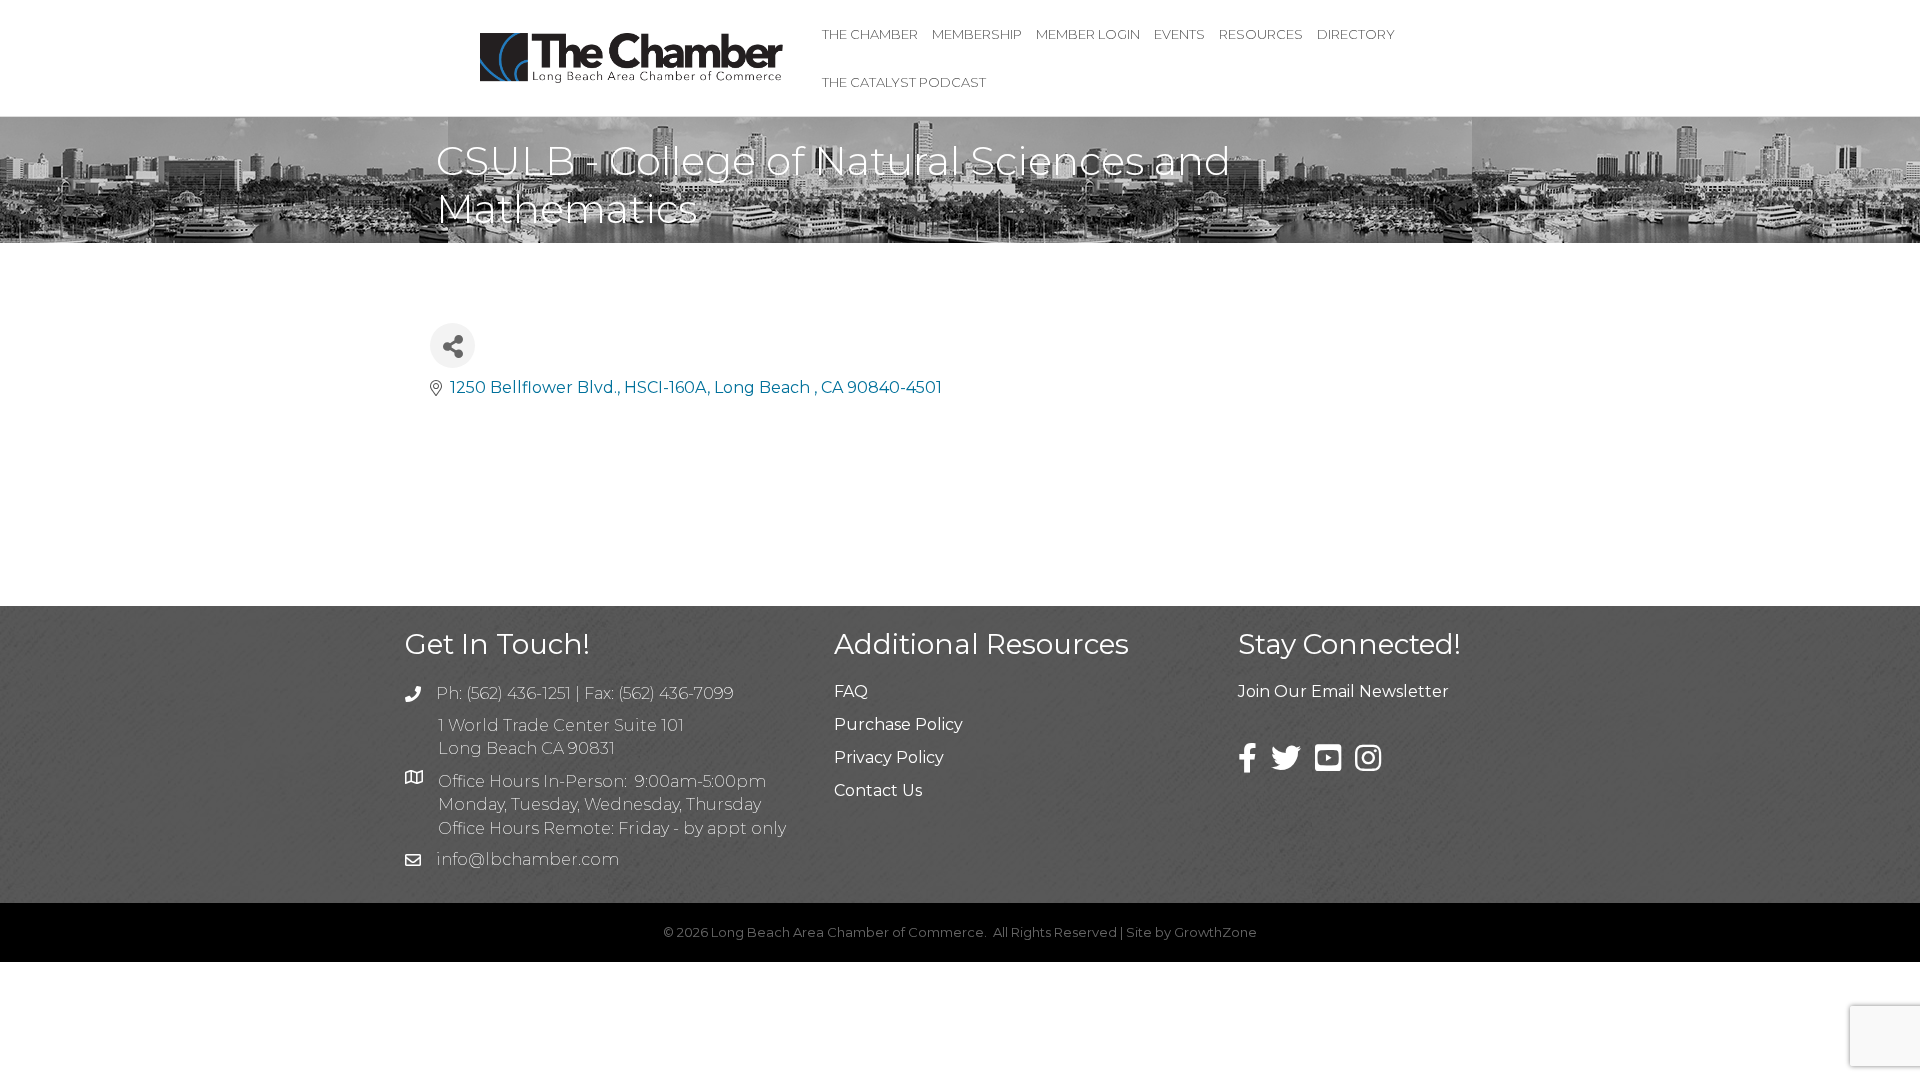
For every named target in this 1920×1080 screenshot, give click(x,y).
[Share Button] (452, 345)
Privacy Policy (889, 757)
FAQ (851, 691)
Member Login (1088, 34)
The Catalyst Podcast (904, 82)
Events (1179, 34)
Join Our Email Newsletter (1343, 691)
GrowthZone (1215, 932)
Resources (1261, 34)
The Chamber (870, 34)
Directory (1356, 34)
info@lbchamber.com (527, 859)
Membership (977, 34)
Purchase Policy (898, 724)
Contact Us (878, 790)
